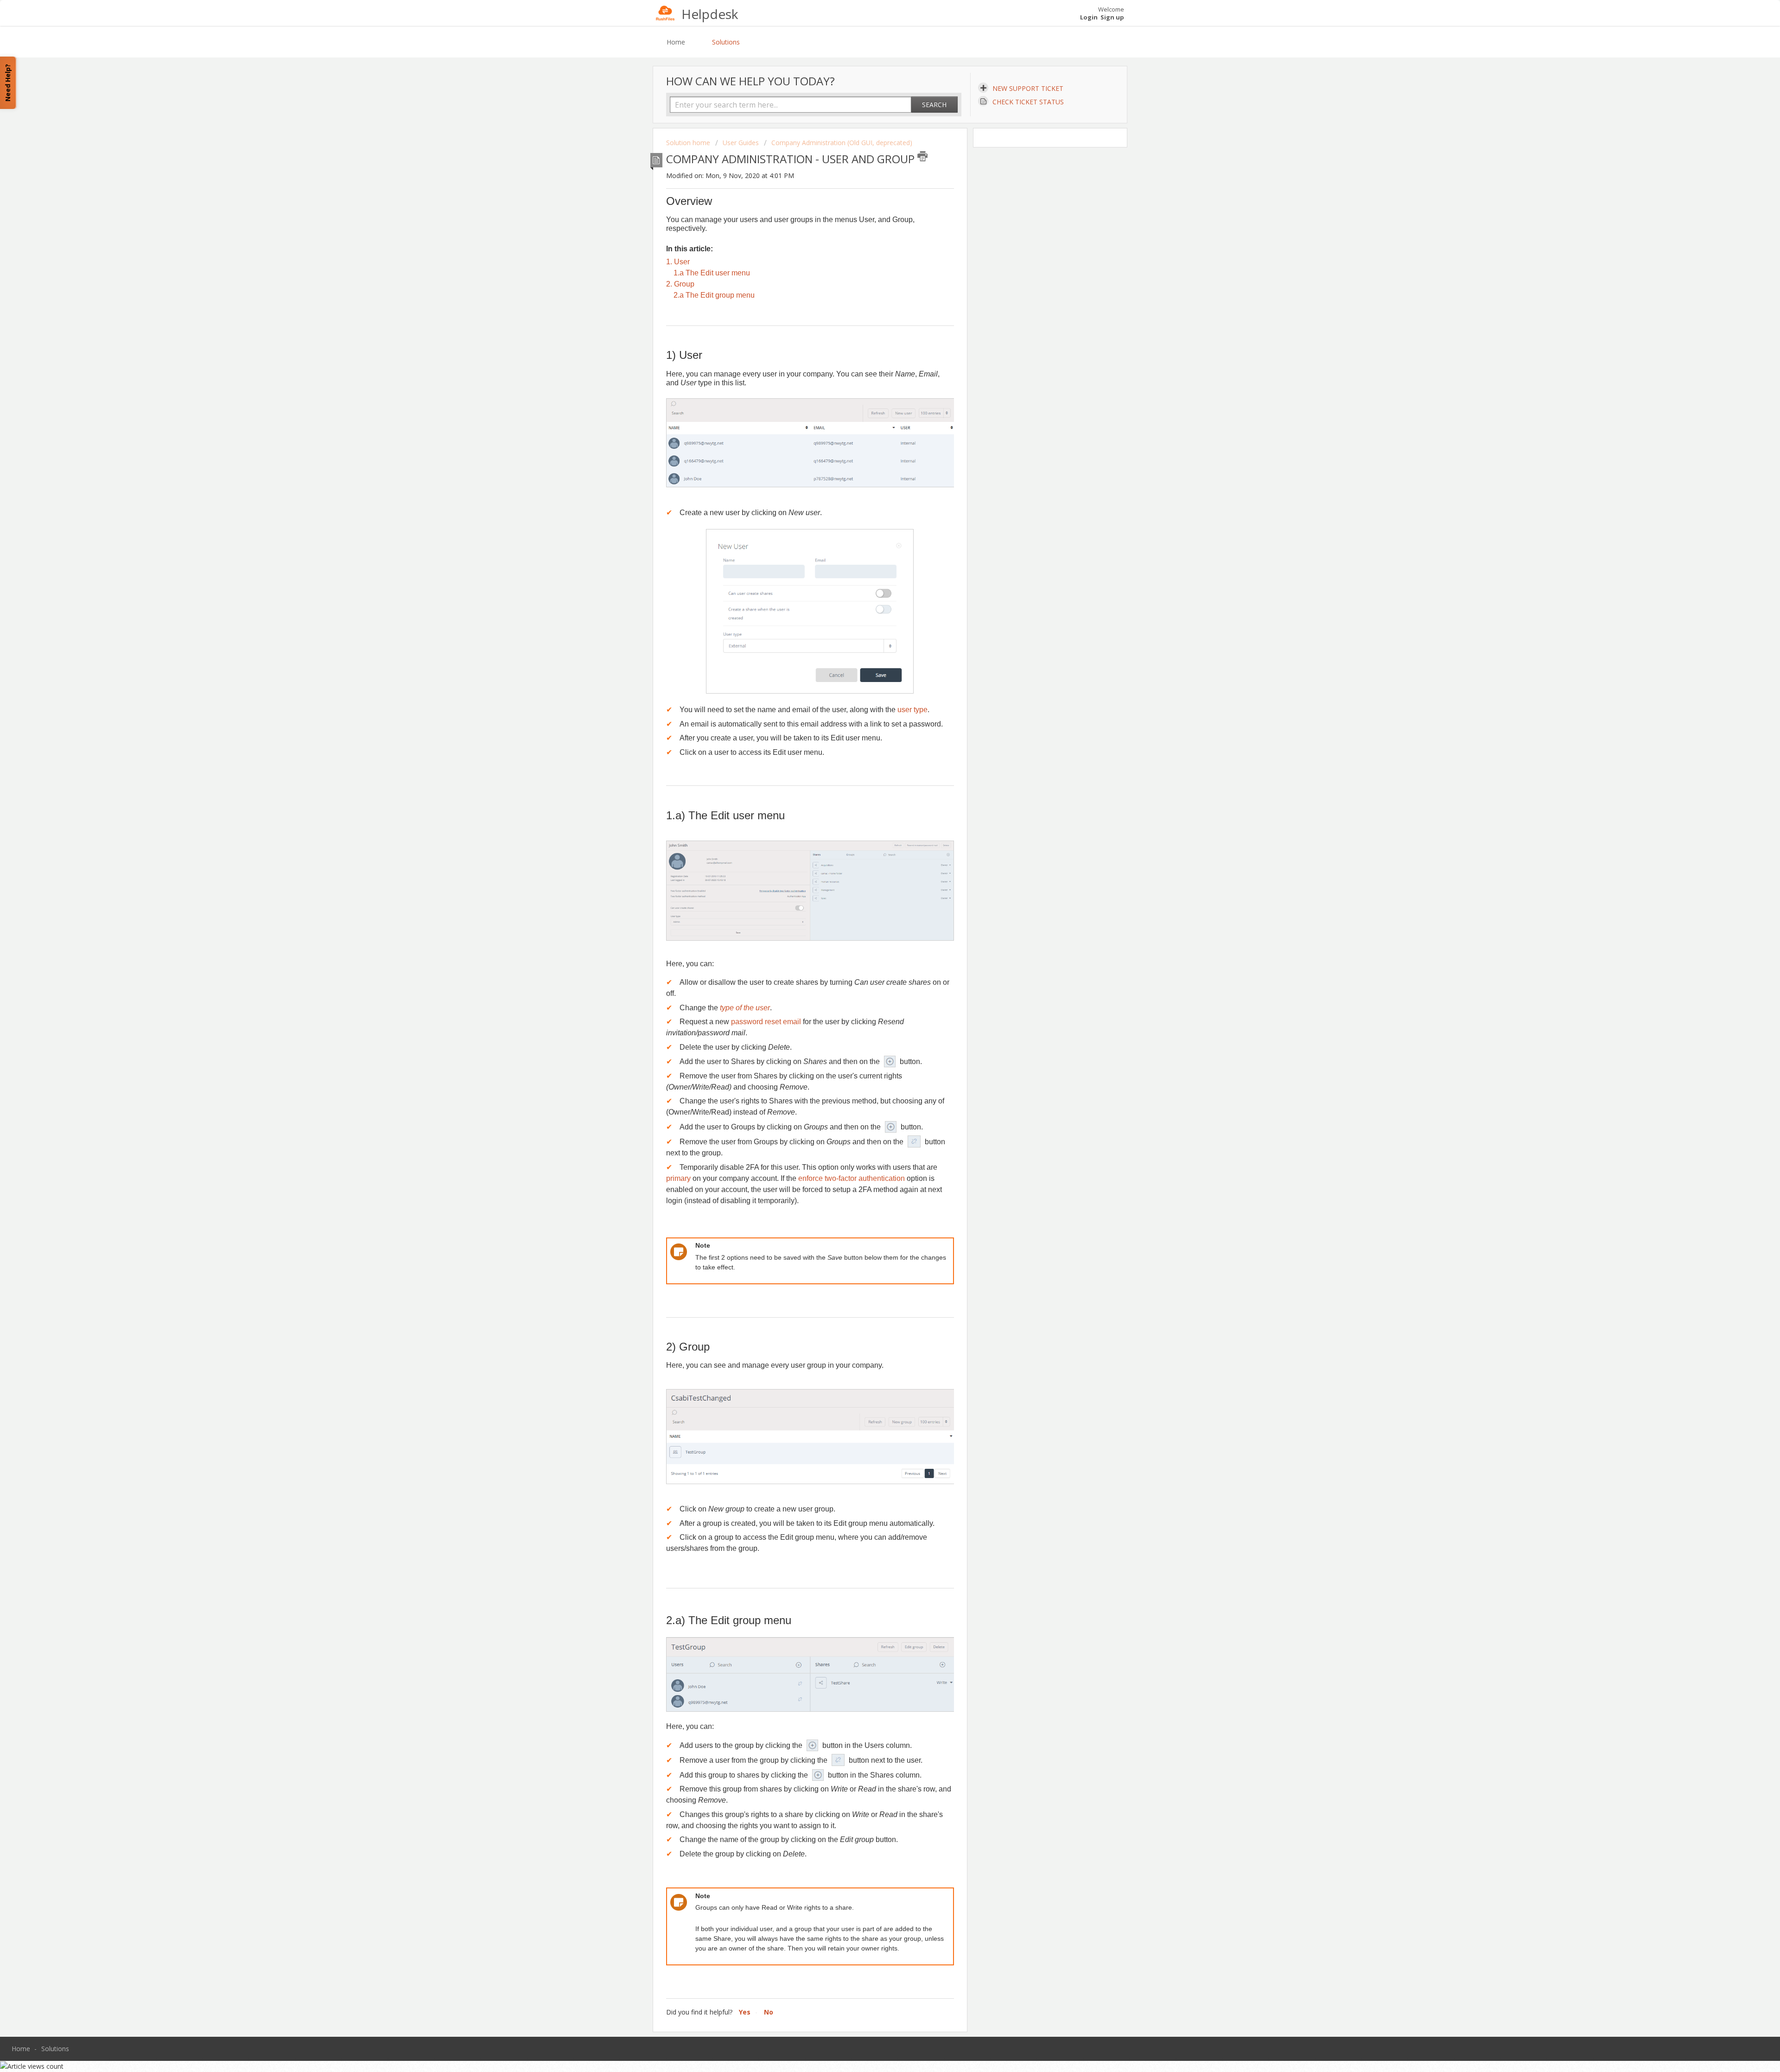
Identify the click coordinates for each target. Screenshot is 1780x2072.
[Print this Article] (922, 156)
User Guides (741, 143)
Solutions (726, 42)
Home (676, 42)
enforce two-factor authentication (852, 1178)
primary (678, 1178)
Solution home (689, 143)
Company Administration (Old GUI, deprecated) (842, 143)
